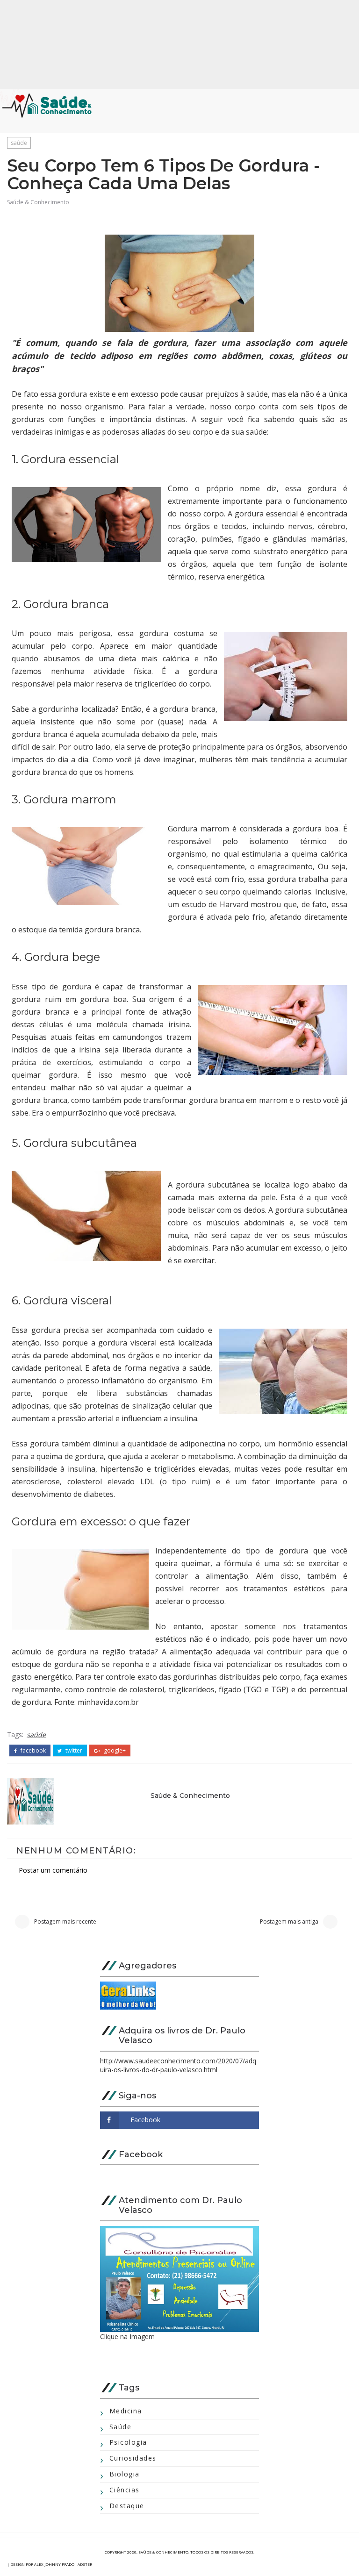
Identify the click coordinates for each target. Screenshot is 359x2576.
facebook (32, 1751)
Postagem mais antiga (289, 1921)
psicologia (128, 2442)
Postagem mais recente (65, 1921)
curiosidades (133, 2458)
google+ (114, 1751)
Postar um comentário (53, 1870)
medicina (126, 2411)
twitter (73, 1751)
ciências (125, 2490)
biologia (125, 2474)
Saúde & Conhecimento (38, 202)
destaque (127, 2506)
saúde (19, 143)
